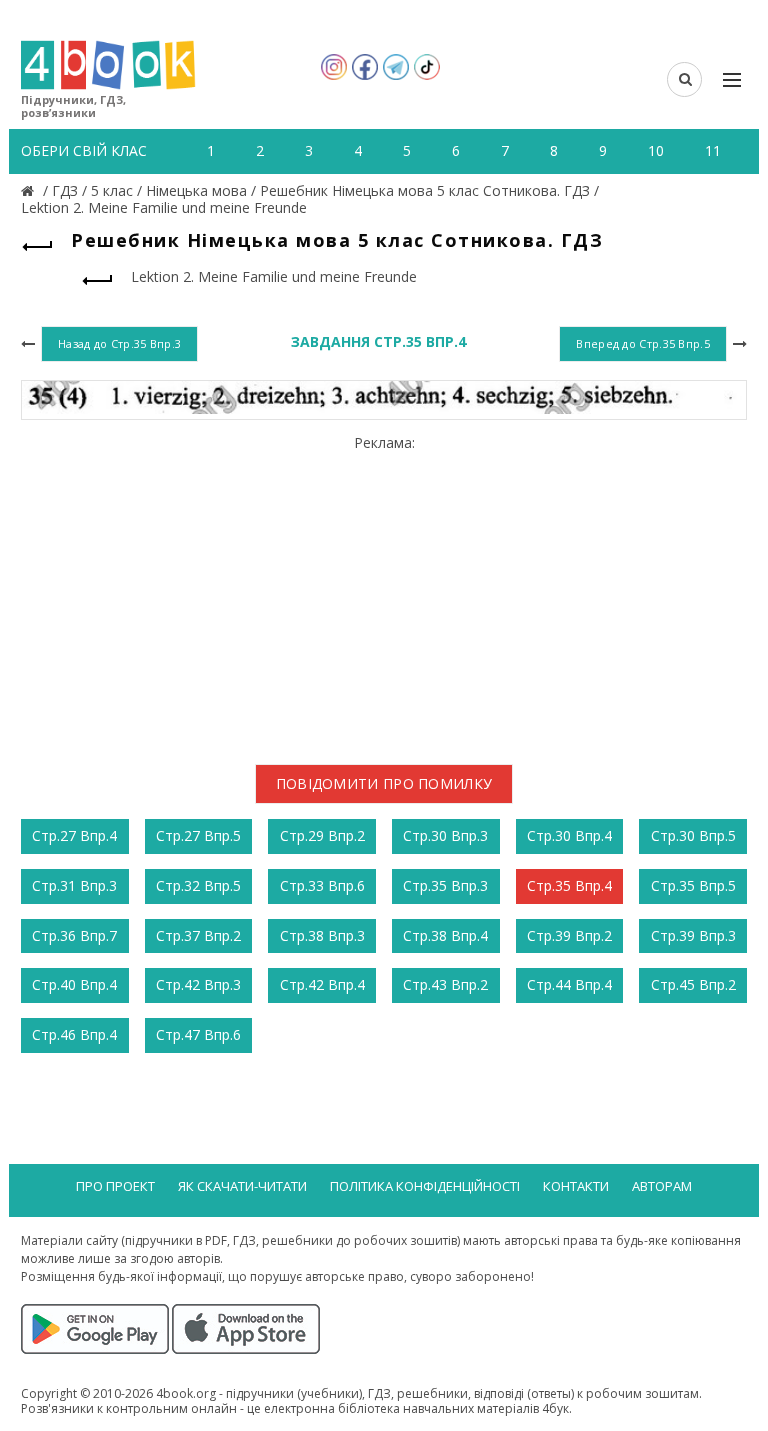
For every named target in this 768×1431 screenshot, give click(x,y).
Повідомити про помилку (384, 783)
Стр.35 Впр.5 (693, 885)
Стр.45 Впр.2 (693, 984)
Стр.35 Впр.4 (569, 885)
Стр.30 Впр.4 (569, 835)
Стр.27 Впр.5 (198, 835)
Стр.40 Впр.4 (74, 984)
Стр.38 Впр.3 (322, 935)
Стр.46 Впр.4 (74, 1034)
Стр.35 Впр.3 (445, 885)
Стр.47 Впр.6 (198, 1034)
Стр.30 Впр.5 (693, 835)
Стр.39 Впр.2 (569, 935)
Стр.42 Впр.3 (198, 984)
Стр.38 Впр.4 (445, 935)
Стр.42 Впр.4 (322, 984)
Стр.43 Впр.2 (445, 984)
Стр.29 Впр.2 (322, 835)
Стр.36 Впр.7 (74, 935)
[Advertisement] (384, 592)
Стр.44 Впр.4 (569, 984)
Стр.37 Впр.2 (198, 935)
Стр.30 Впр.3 (445, 835)
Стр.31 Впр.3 (74, 885)
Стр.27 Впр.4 (74, 835)
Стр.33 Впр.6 (322, 885)
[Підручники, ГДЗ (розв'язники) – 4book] (30, 190)
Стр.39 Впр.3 (693, 935)
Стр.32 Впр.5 (198, 885)
